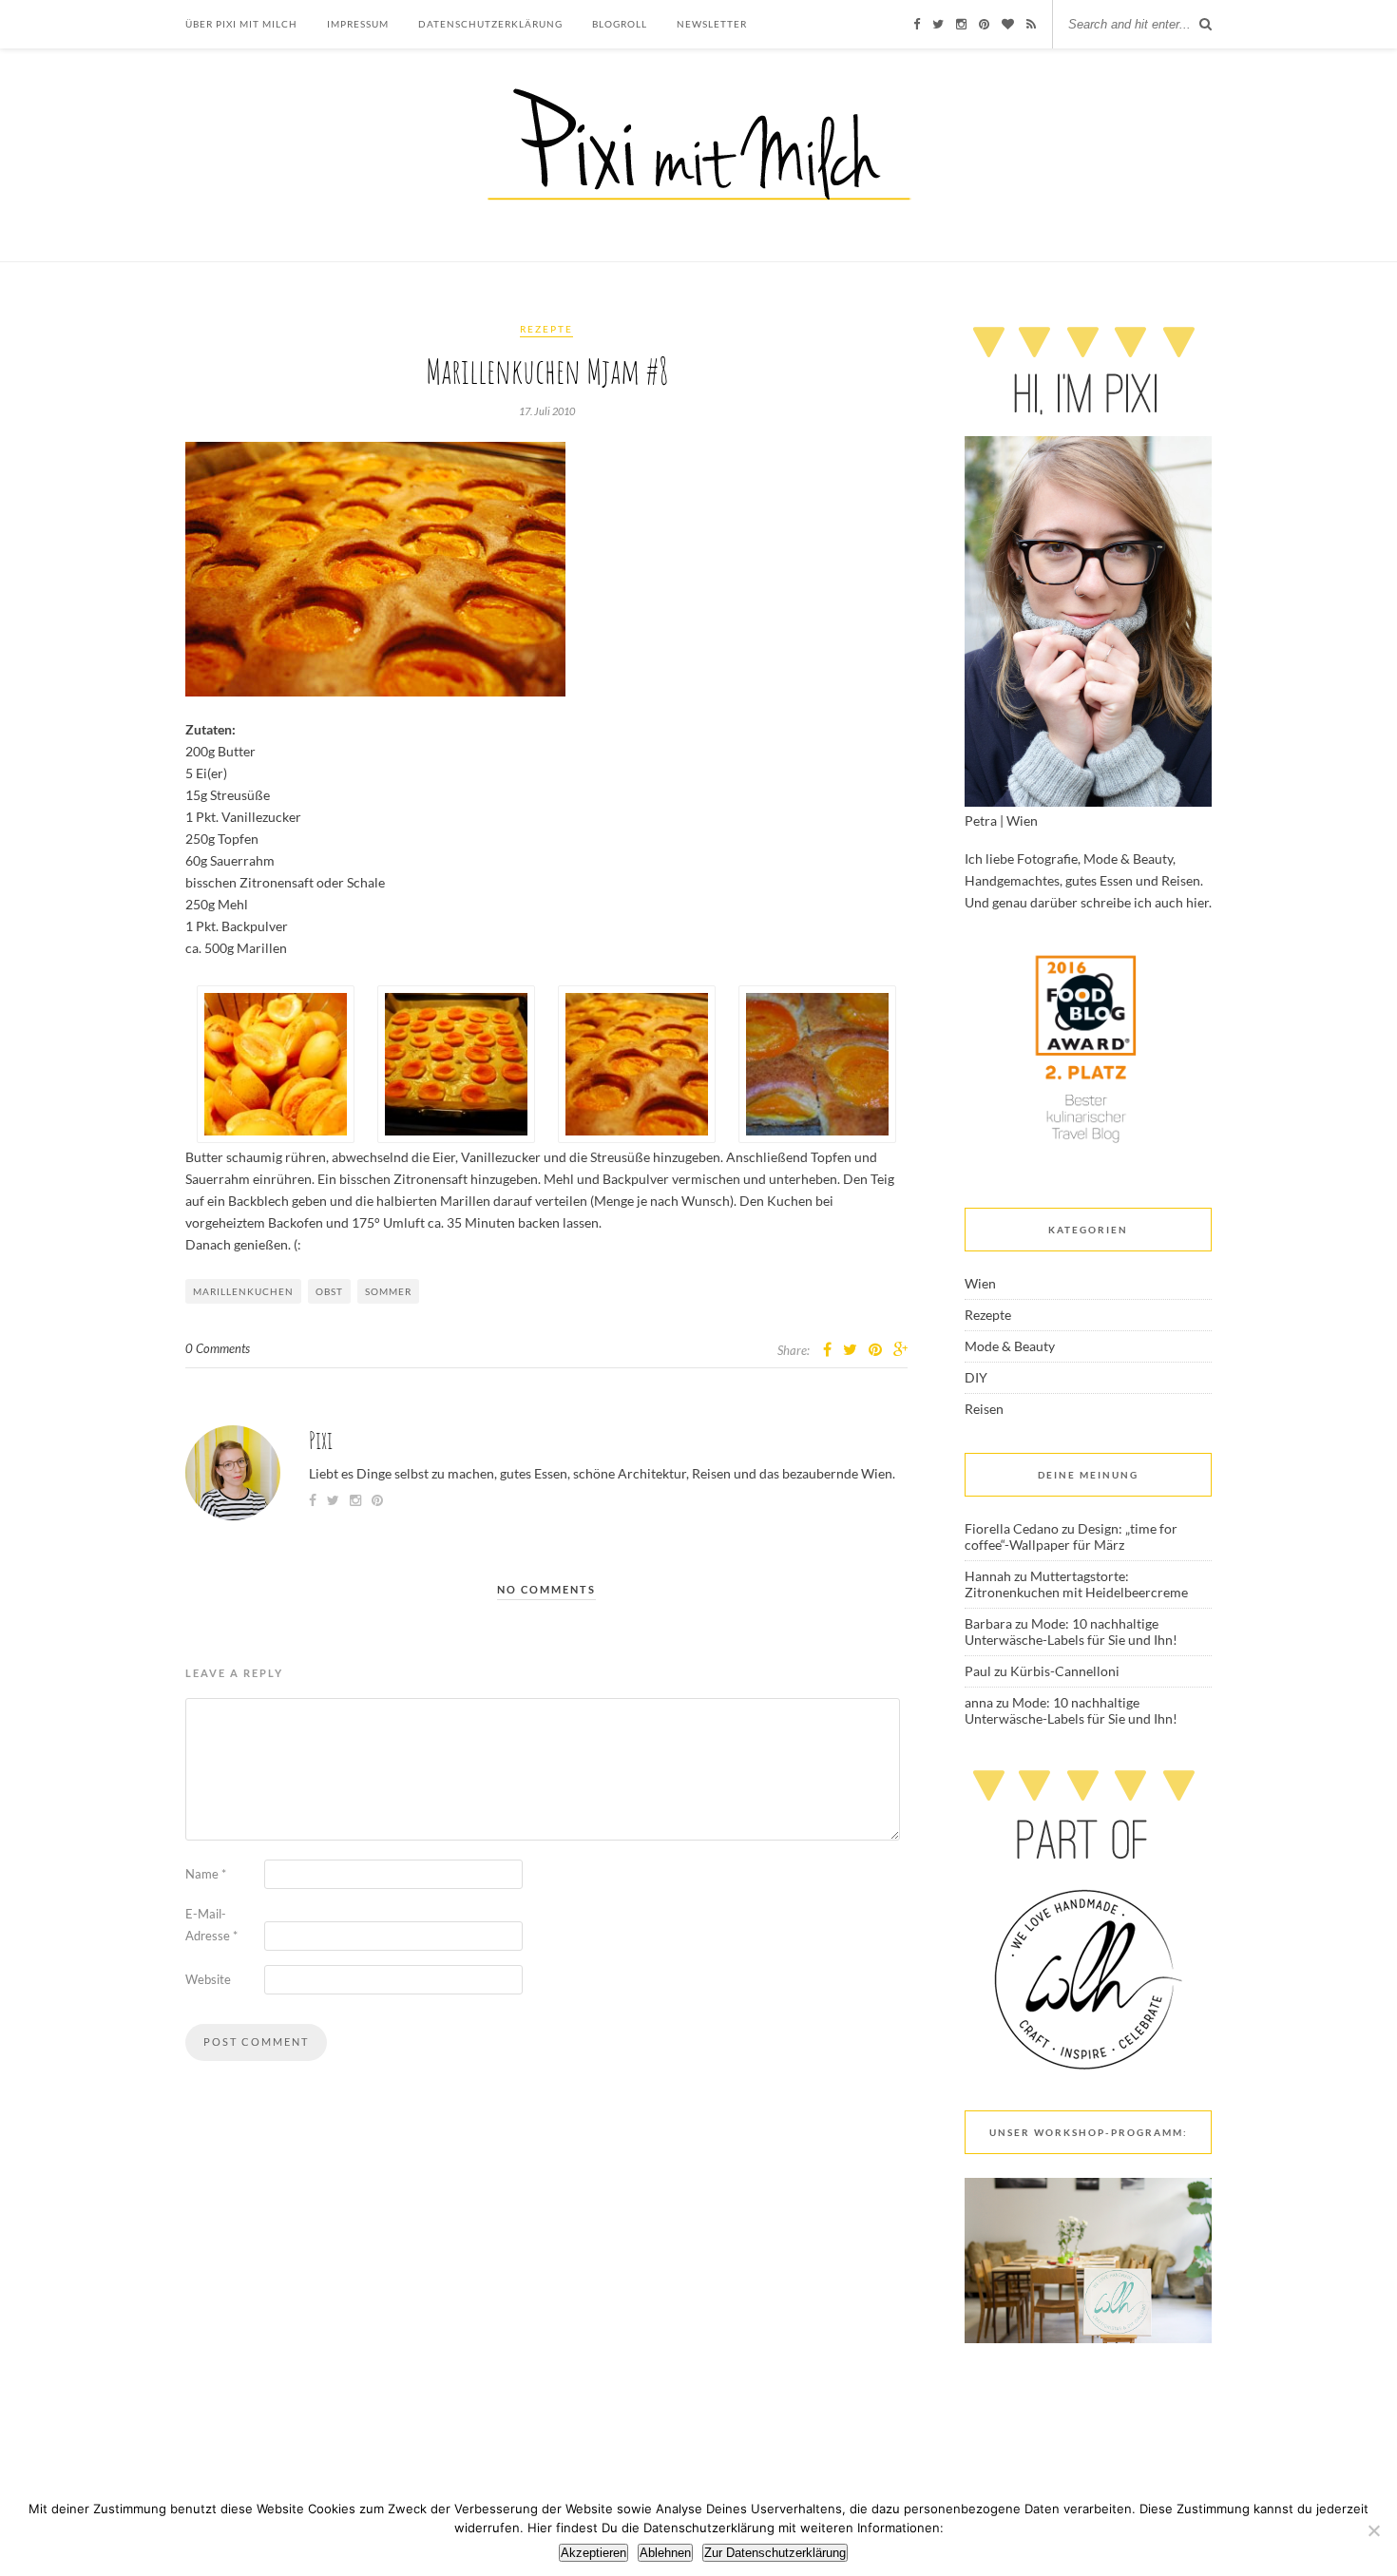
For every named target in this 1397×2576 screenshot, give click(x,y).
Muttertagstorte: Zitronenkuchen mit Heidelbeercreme (1076, 1584)
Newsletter (712, 24)
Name (206, 1874)
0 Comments (218, 1348)
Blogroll (620, 24)
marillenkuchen (243, 1291)
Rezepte (546, 329)
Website (208, 1979)
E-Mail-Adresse (211, 1925)
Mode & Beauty (1010, 1346)
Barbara (988, 1623)
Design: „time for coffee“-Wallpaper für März (1071, 1536)
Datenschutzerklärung (490, 24)
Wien (980, 1283)
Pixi (321, 1440)
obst (329, 1291)
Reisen (984, 1409)
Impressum (358, 24)
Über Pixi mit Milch (241, 24)
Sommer (388, 1291)
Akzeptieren (593, 2553)
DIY (976, 1377)
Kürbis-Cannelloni (1065, 1671)
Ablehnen (665, 2553)
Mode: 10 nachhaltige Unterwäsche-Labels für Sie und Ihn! (1071, 1631)
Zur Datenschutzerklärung (775, 2553)
